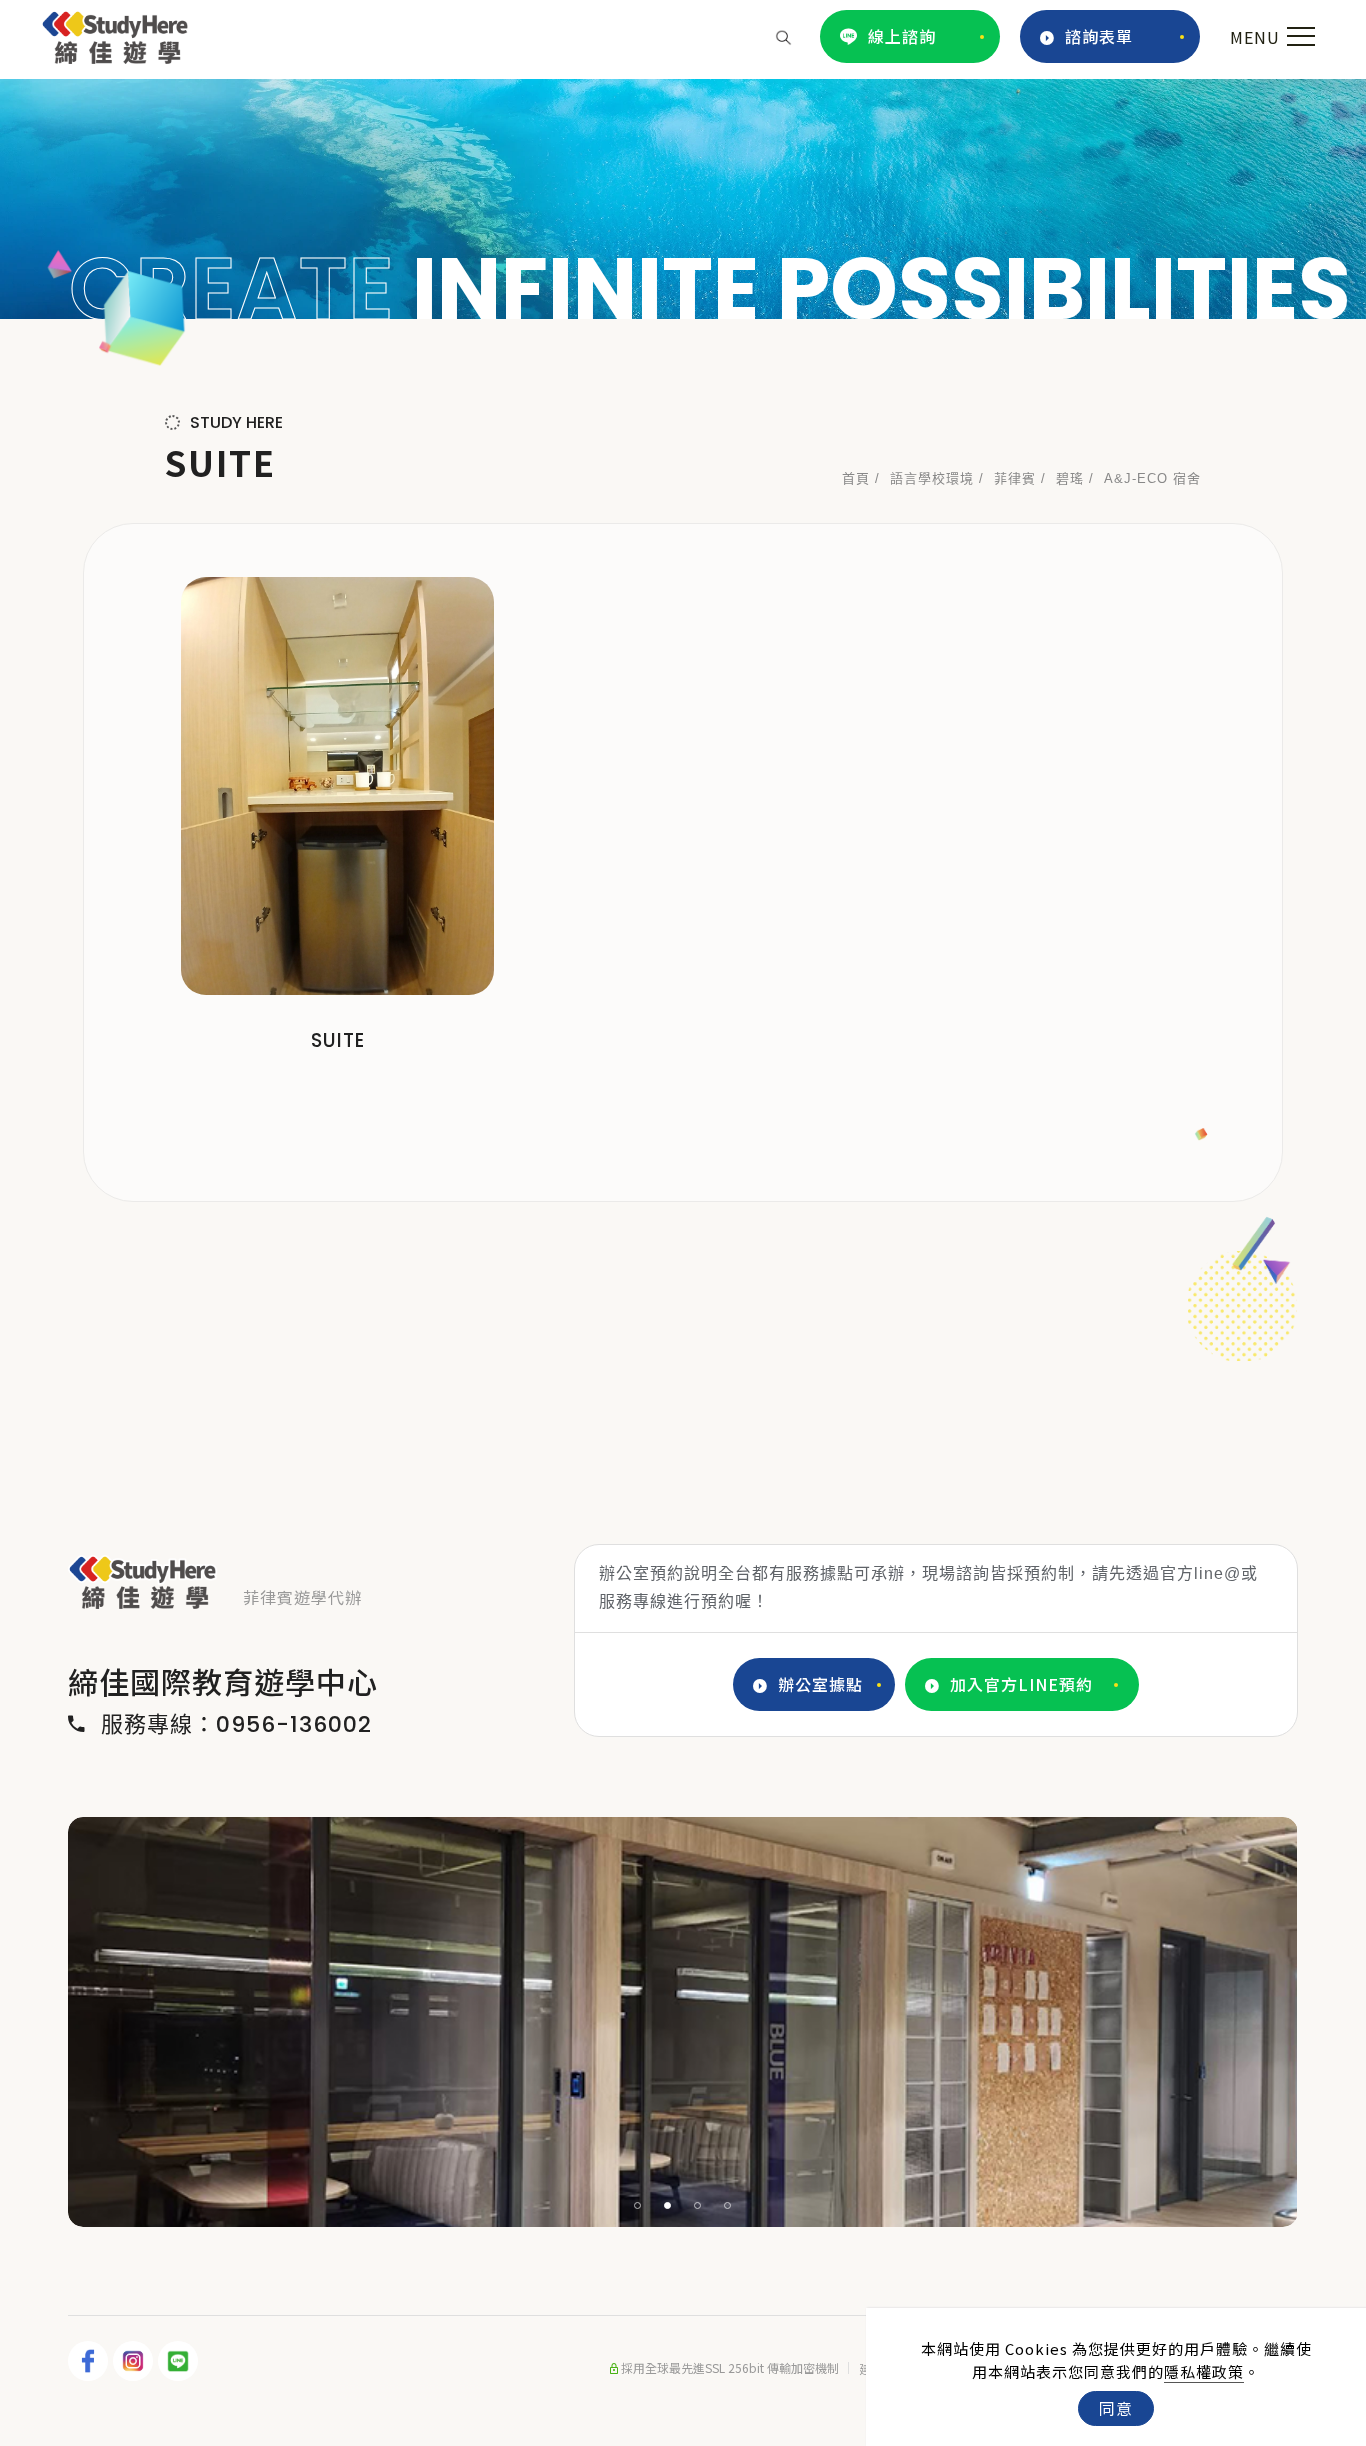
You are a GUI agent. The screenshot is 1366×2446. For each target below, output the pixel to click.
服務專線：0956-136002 (236, 1725)
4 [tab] (728, 2205)
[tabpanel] (683, 199)
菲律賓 (1015, 478)
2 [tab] (668, 2205)
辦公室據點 (820, 1684)
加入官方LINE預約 (1021, 1684)
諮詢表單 (1099, 36)
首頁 (856, 478)
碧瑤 (1070, 478)
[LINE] (180, 2361)
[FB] (90, 2361)
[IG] (135, 2361)
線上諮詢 (902, 36)
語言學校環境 (932, 478)
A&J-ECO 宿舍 (1152, 478)
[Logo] (115, 34)
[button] (783, 36)
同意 (1116, 2408)
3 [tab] (698, 2205)
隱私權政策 (1204, 2371)
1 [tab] (638, 2205)
